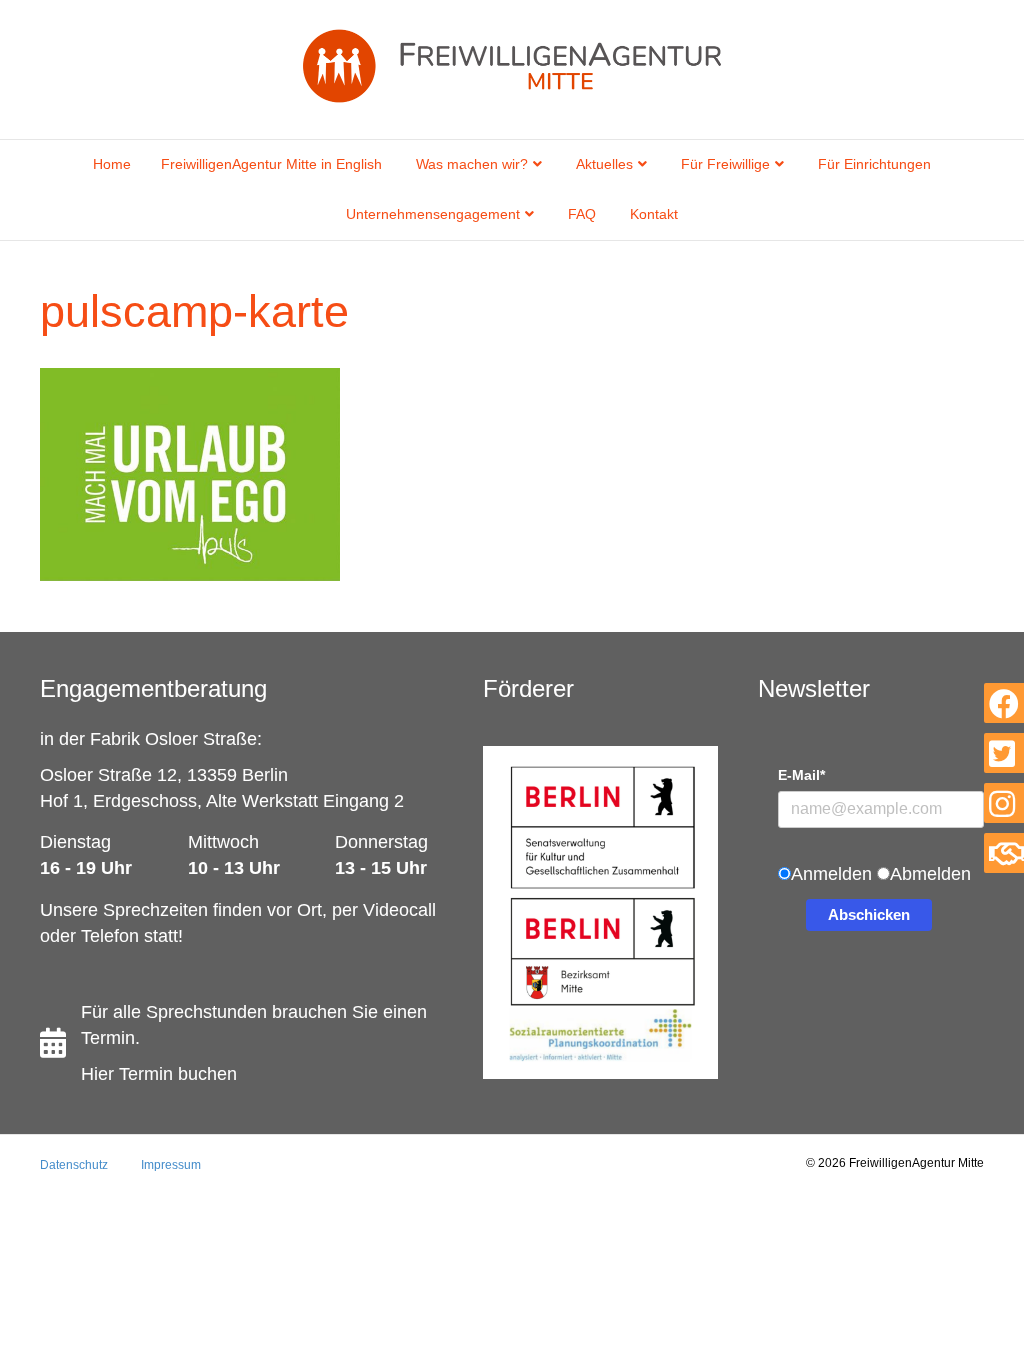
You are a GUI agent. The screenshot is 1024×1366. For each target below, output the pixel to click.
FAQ (582, 214)
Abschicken (869, 914)
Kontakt (654, 214)
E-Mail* (801, 775)
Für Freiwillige (725, 164)
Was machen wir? (472, 164)
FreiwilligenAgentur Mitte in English (271, 164)
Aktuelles (604, 164)
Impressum (171, 1165)
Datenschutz (74, 1165)
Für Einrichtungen (874, 164)
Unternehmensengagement (433, 214)
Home (112, 164)
